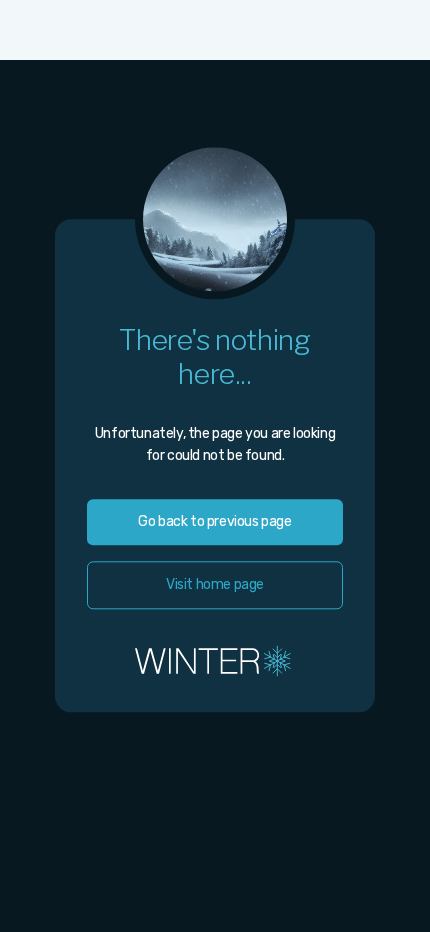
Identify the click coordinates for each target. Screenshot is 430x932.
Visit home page (215, 584)
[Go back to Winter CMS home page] (215, 660)
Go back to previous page (214, 521)
